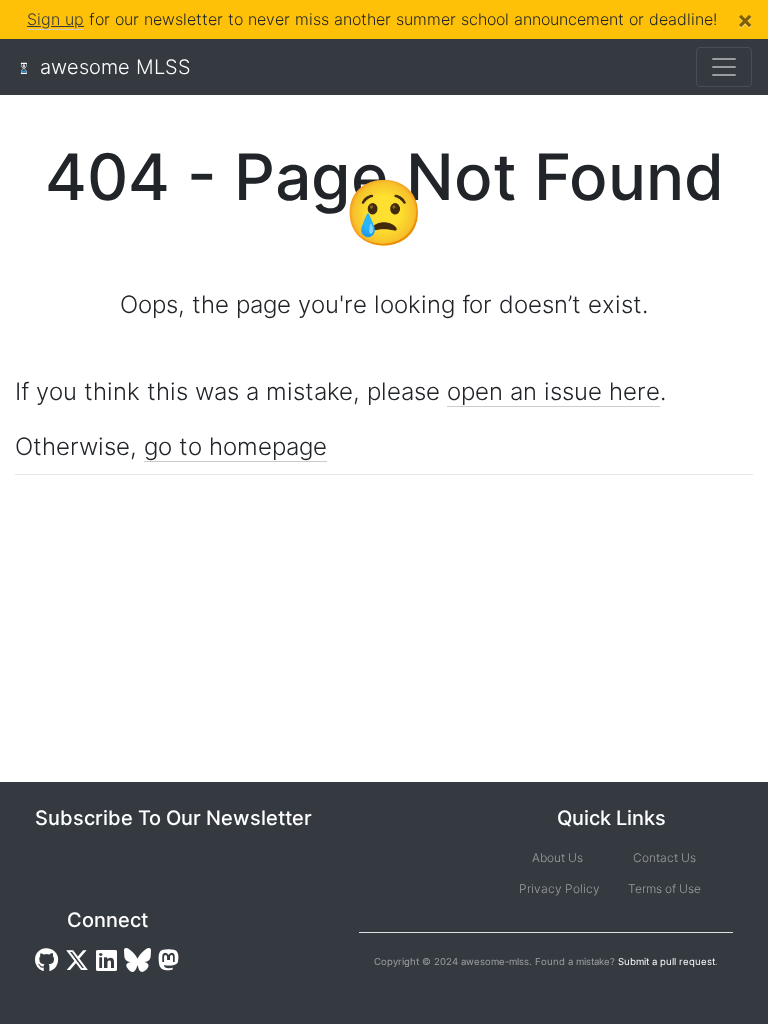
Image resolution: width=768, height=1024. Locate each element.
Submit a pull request (666, 961)
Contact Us (664, 857)
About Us (557, 857)
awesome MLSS (115, 67)
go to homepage (235, 446)
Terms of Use (664, 888)
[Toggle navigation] (724, 67)
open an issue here (553, 391)
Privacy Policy (557, 888)
